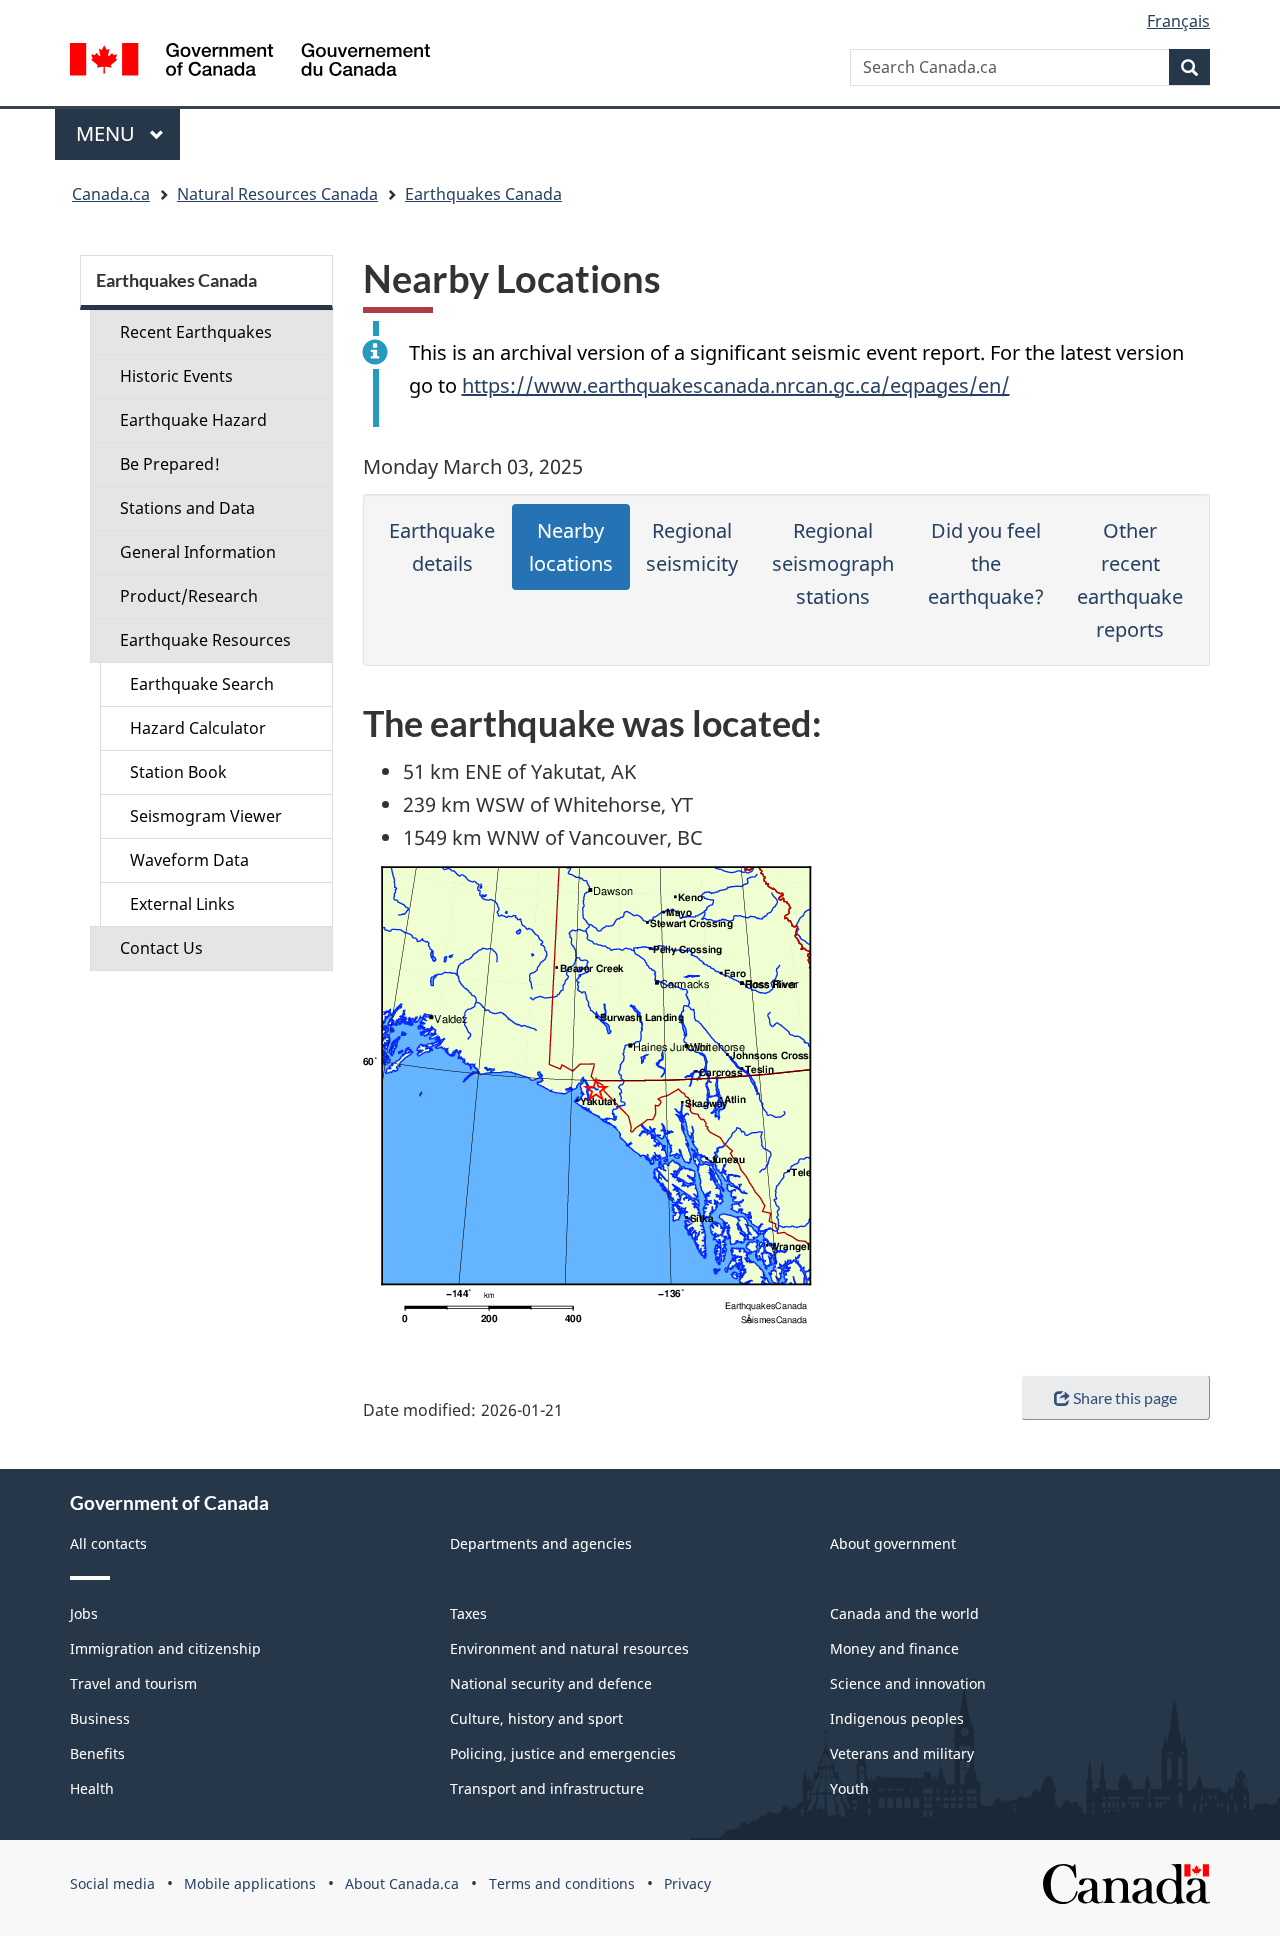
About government (893, 1543)
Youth (849, 1788)
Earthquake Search (202, 684)
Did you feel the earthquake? (986, 563)
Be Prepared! (170, 464)
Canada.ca (111, 194)
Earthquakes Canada (483, 194)
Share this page (1125, 1397)
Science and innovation (908, 1683)
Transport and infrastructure (547, 1788)
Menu (108, 133)
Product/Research (189, 596)
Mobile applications (250, 1883)
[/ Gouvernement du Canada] (250, 62)
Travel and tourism (133, 1683)
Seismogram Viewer (206, 816)
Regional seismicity (692, 547)
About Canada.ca (402, 1883)
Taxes (468, 1613)
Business (100, 1718)
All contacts (108, 1543)
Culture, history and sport (536, 1718)
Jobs (84, 1613)
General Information (198, 552)
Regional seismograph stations (833, 563)
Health (92, 1788)
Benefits (97, 1753)
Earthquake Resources (205, 640)
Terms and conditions (562, 1883)
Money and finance (894, 1648)
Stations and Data (187, 508)
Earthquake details (442, 547)
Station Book (178, 772)
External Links (182, 904)
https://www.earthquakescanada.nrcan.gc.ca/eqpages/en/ (736, 385)
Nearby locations (571, 547)
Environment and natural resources (569, 1648)
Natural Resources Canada (277, 194)
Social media (112, 1883)
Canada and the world (904, 1613)
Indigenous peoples (897, 1718)
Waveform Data (189, 860)
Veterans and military (902, 1753)
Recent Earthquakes (196, 332)
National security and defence (551, 1683)
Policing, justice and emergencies (563, 1753)
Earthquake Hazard (193, 420)
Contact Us (161, 948)
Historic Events (176, 376)
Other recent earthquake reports (1130, 580)
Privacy (687, 1883)
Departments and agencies (541, 1543)
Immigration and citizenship (165, 1648)
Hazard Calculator (198, 728)
